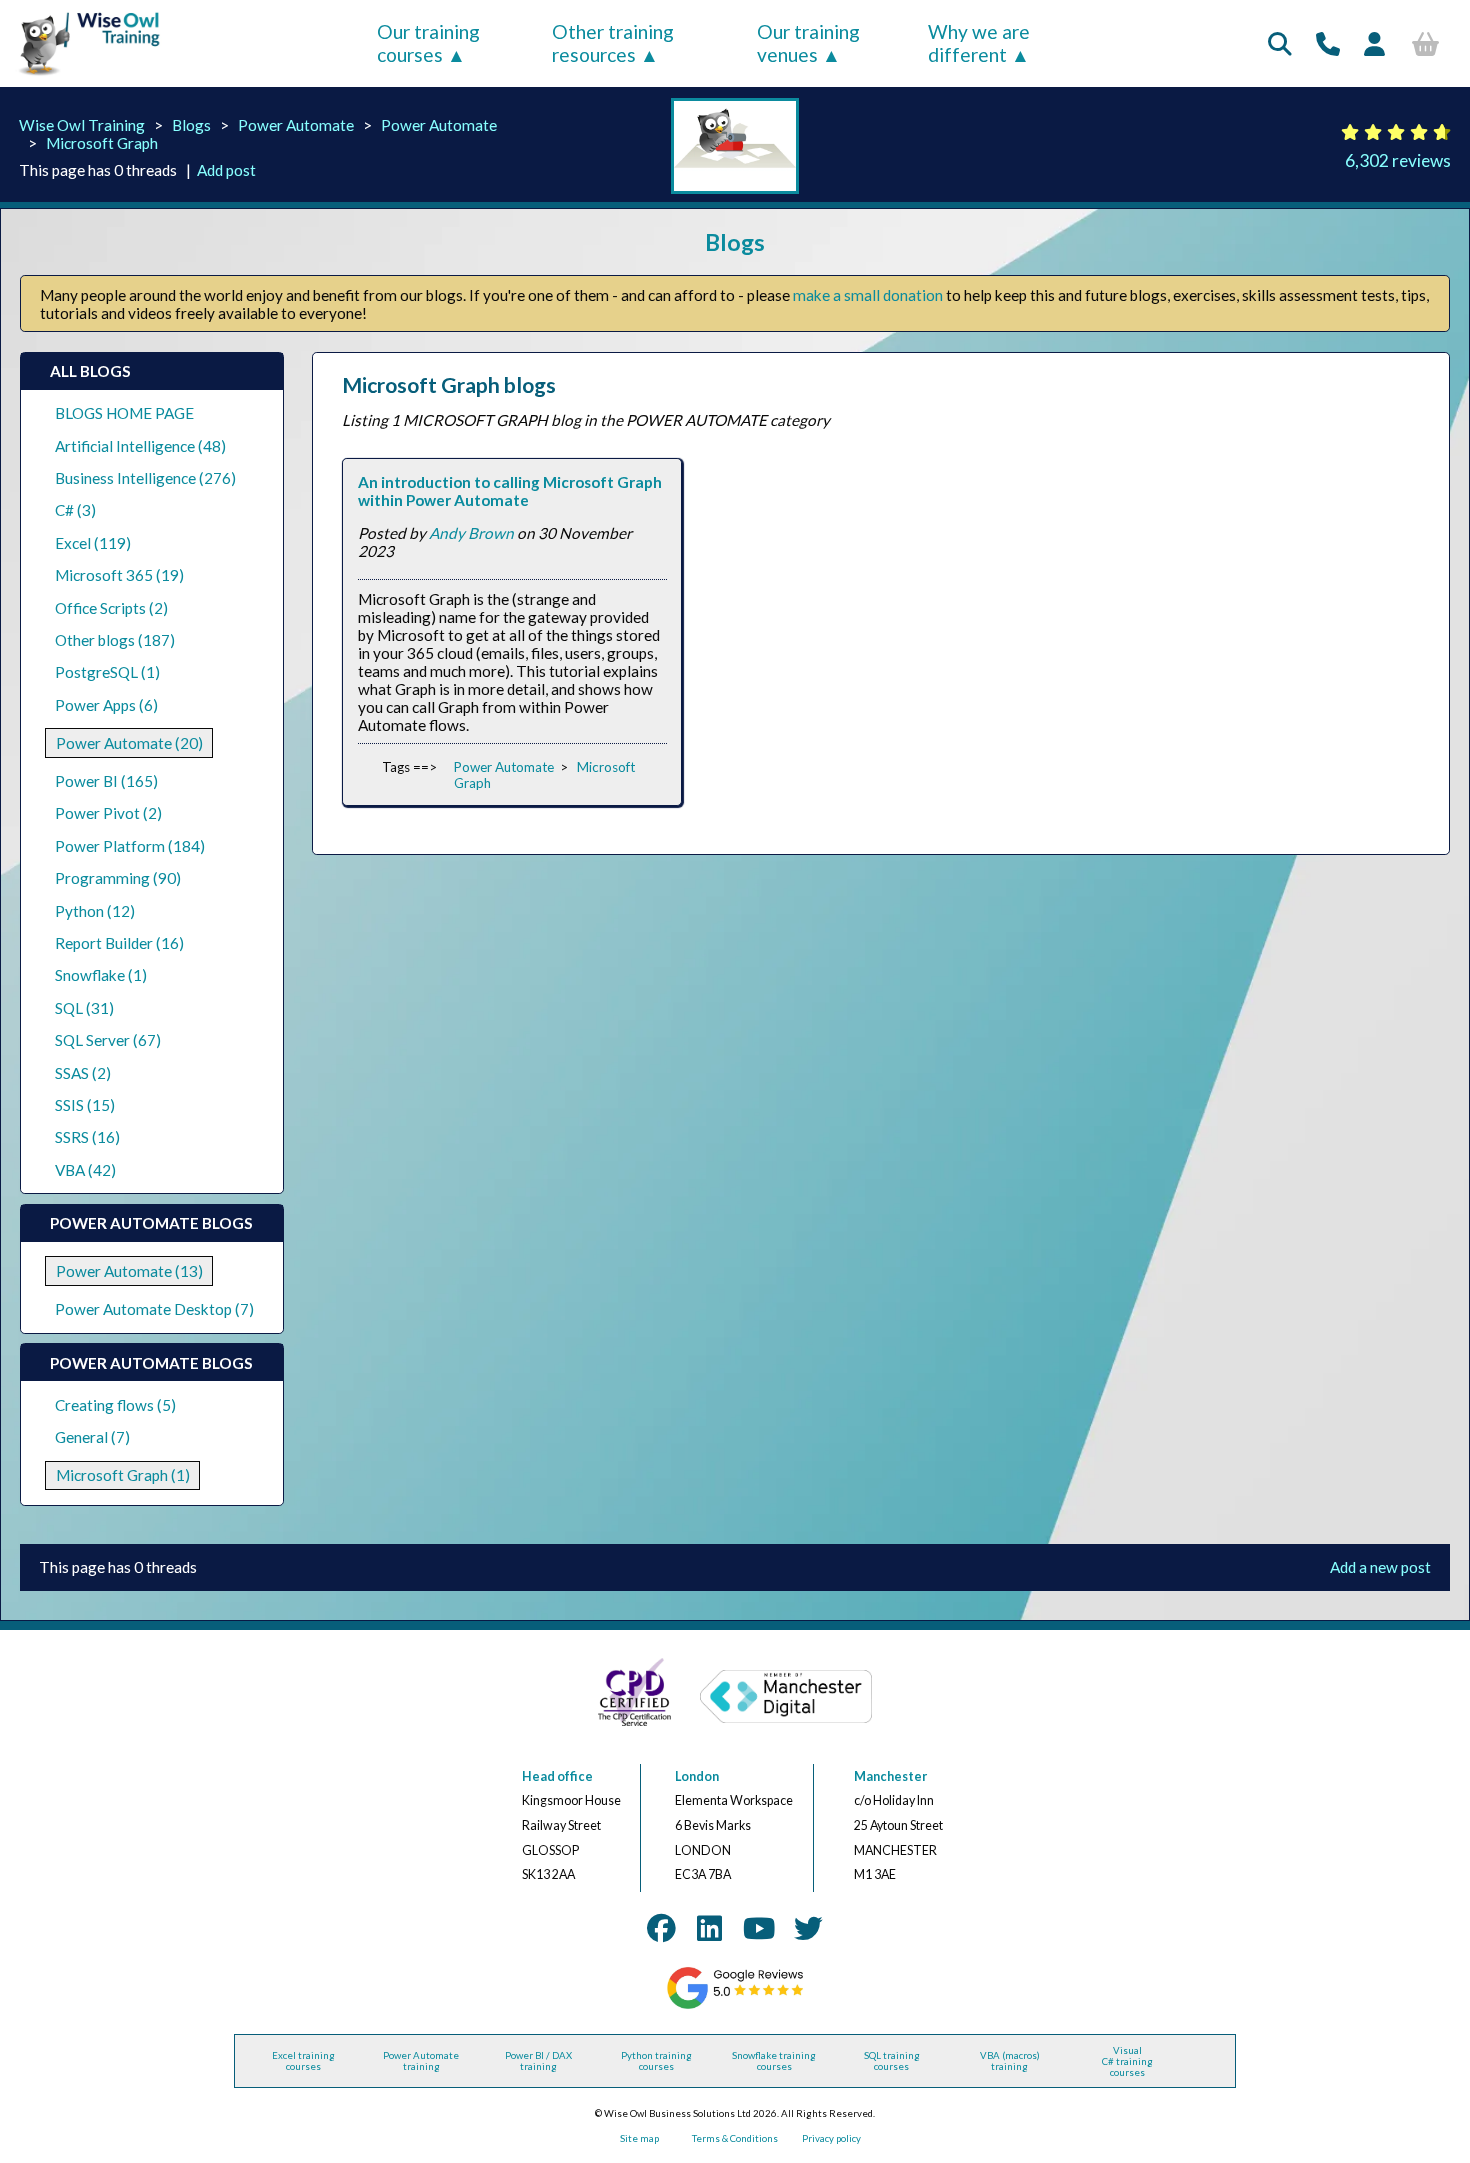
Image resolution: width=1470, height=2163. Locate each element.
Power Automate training (421, 2061)
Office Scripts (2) (111, 608)
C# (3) (75, 510)
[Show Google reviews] (735, 2006)
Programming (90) (118, 878)
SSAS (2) (83, 1073)
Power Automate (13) (129, 1271)
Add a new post (1380, 1567)
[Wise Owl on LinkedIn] (709, 1928)
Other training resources (613, 43)
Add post (226, 170)
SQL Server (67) (108, 1040)
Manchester (890, 1776)
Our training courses (428, 43)
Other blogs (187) (115, 640)
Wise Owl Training (82, 125)
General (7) (92, 1437)
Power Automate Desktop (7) (154, 1309)
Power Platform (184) (130, 846)
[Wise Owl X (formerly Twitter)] (808, 1928)
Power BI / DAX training (538, 2061)
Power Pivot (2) (108, 813)
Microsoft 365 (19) (119, 575)
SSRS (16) (87, 1137)
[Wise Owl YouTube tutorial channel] (759, 1928)
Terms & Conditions (735, 2138)
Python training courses (656, 2061)
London (697, 1776)
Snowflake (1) (101, 975)
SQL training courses (892, 2061)
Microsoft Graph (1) (123, 1475)
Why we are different (979, 43)
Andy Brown (471, 533)
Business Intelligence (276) (145, 478)
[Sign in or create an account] (1374, 43)
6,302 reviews (1398, 160)
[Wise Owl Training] (82, 76)
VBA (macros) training (1010, 2061)
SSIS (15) (85, 1105)
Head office (557, 1776)
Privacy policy (831, 2138)
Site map (639, 2138)
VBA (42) (85, 1170)
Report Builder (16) (119, 943)
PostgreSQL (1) (107, 672)
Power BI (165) (106, 781)
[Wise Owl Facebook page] (661, 1928)
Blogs (191, 125)
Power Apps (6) (106, 705)
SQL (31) (84, 1008)
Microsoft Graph (102, 143)
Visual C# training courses (1127, 2061)
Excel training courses (303, 2061)
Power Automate (296, 125)
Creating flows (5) (115, 1405)
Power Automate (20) (129, 743)
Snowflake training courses (774, 2061)
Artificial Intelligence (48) (140, 446)
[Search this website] (1280, 43)
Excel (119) (93, 543)
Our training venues (808, 43)
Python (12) (95, 911)
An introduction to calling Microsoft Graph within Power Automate (510, 491)
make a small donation (868, 295)
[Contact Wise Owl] (1328, 43)
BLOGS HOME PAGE (124, 413)
